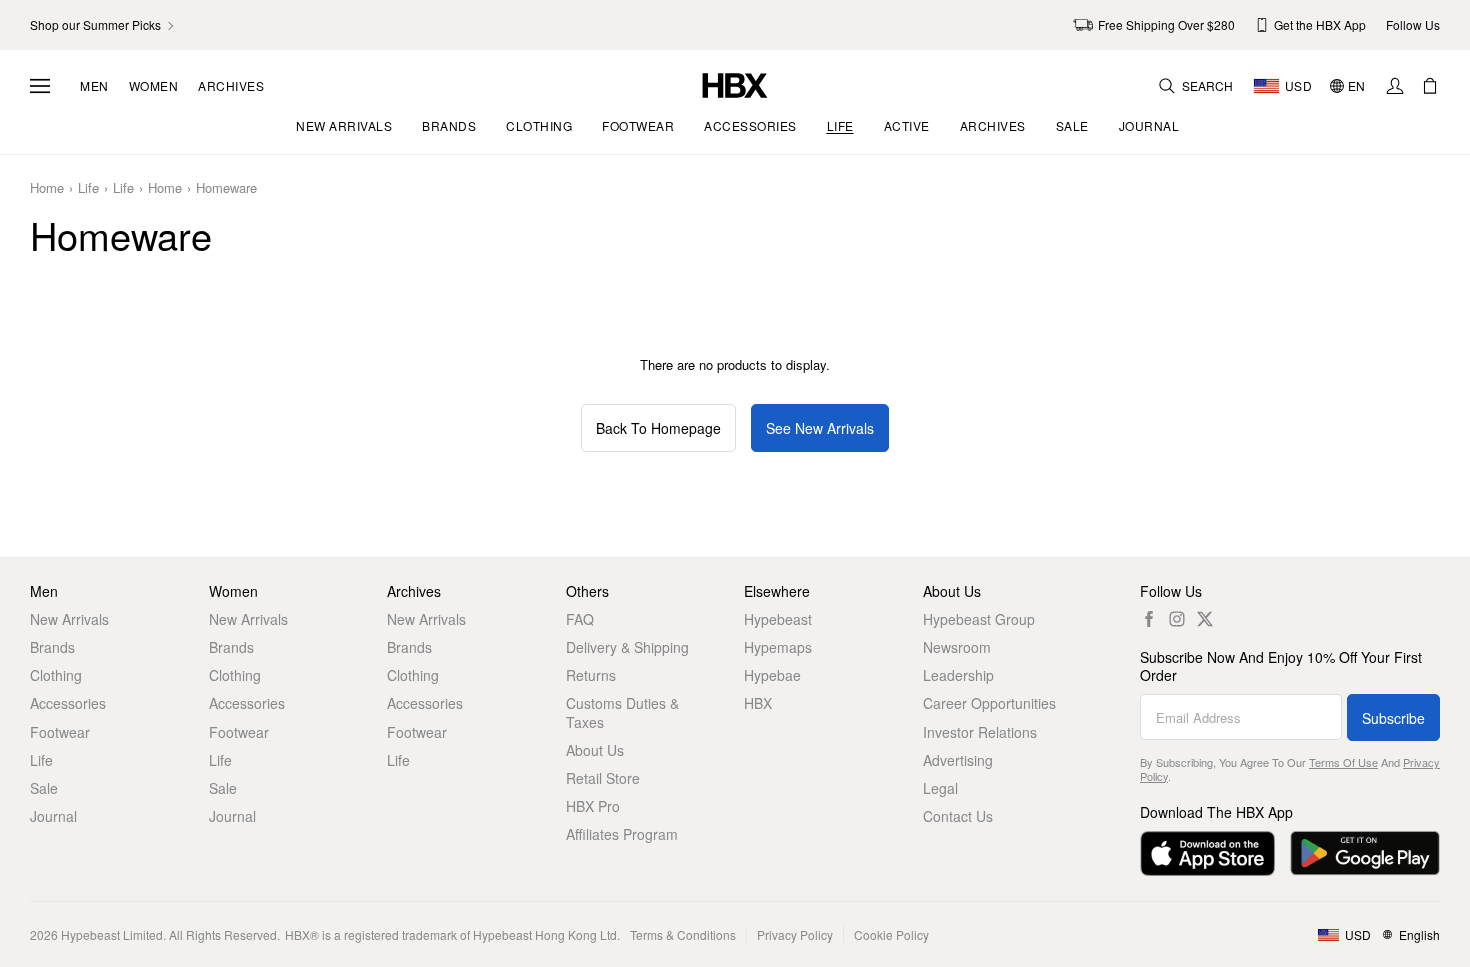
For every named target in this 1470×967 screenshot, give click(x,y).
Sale (44, 788)
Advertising (958, 760)
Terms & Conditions (683, 934)
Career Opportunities (989, 703)
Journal (53, 816)
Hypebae (772, 675)
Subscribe (1393, 718)
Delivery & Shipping (627, 647)
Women (154, 86)
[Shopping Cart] (1430, 86)
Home (47, 188)
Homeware (226, 188)
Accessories (68, 703)
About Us (595, 750)
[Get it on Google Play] (1365, 853)
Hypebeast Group (979, 619)
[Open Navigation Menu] (40, 86)
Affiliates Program (622, 834)
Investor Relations (980, 732)
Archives (231, 86)
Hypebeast (778, 619)
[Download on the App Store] (1207, 853)
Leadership (958, 675)
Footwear (60, 732)
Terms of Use (1343, 762)
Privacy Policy (795, 934)
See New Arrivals (820, 428)
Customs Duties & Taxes (622, 712)
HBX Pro (593, 806)
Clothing (56, 675)
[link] (103, 25)
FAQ (580, 619)
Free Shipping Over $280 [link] (1166, 24)
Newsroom (957, 647)
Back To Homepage (658, 428)
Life (88, 188)
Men (94, 86)
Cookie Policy (891, 934)
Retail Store (603, 778)
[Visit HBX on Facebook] (1149, 619)
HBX (758, 703)
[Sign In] (1395, 86)
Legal (940, 788)
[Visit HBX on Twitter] (1205, 619)
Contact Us (958, 816)
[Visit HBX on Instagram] (1177, 619)
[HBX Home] (735, 83)
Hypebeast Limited (112, 934)
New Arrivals (69, 619)
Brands (52, 647)
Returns (591, 675)
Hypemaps (778, 647)
